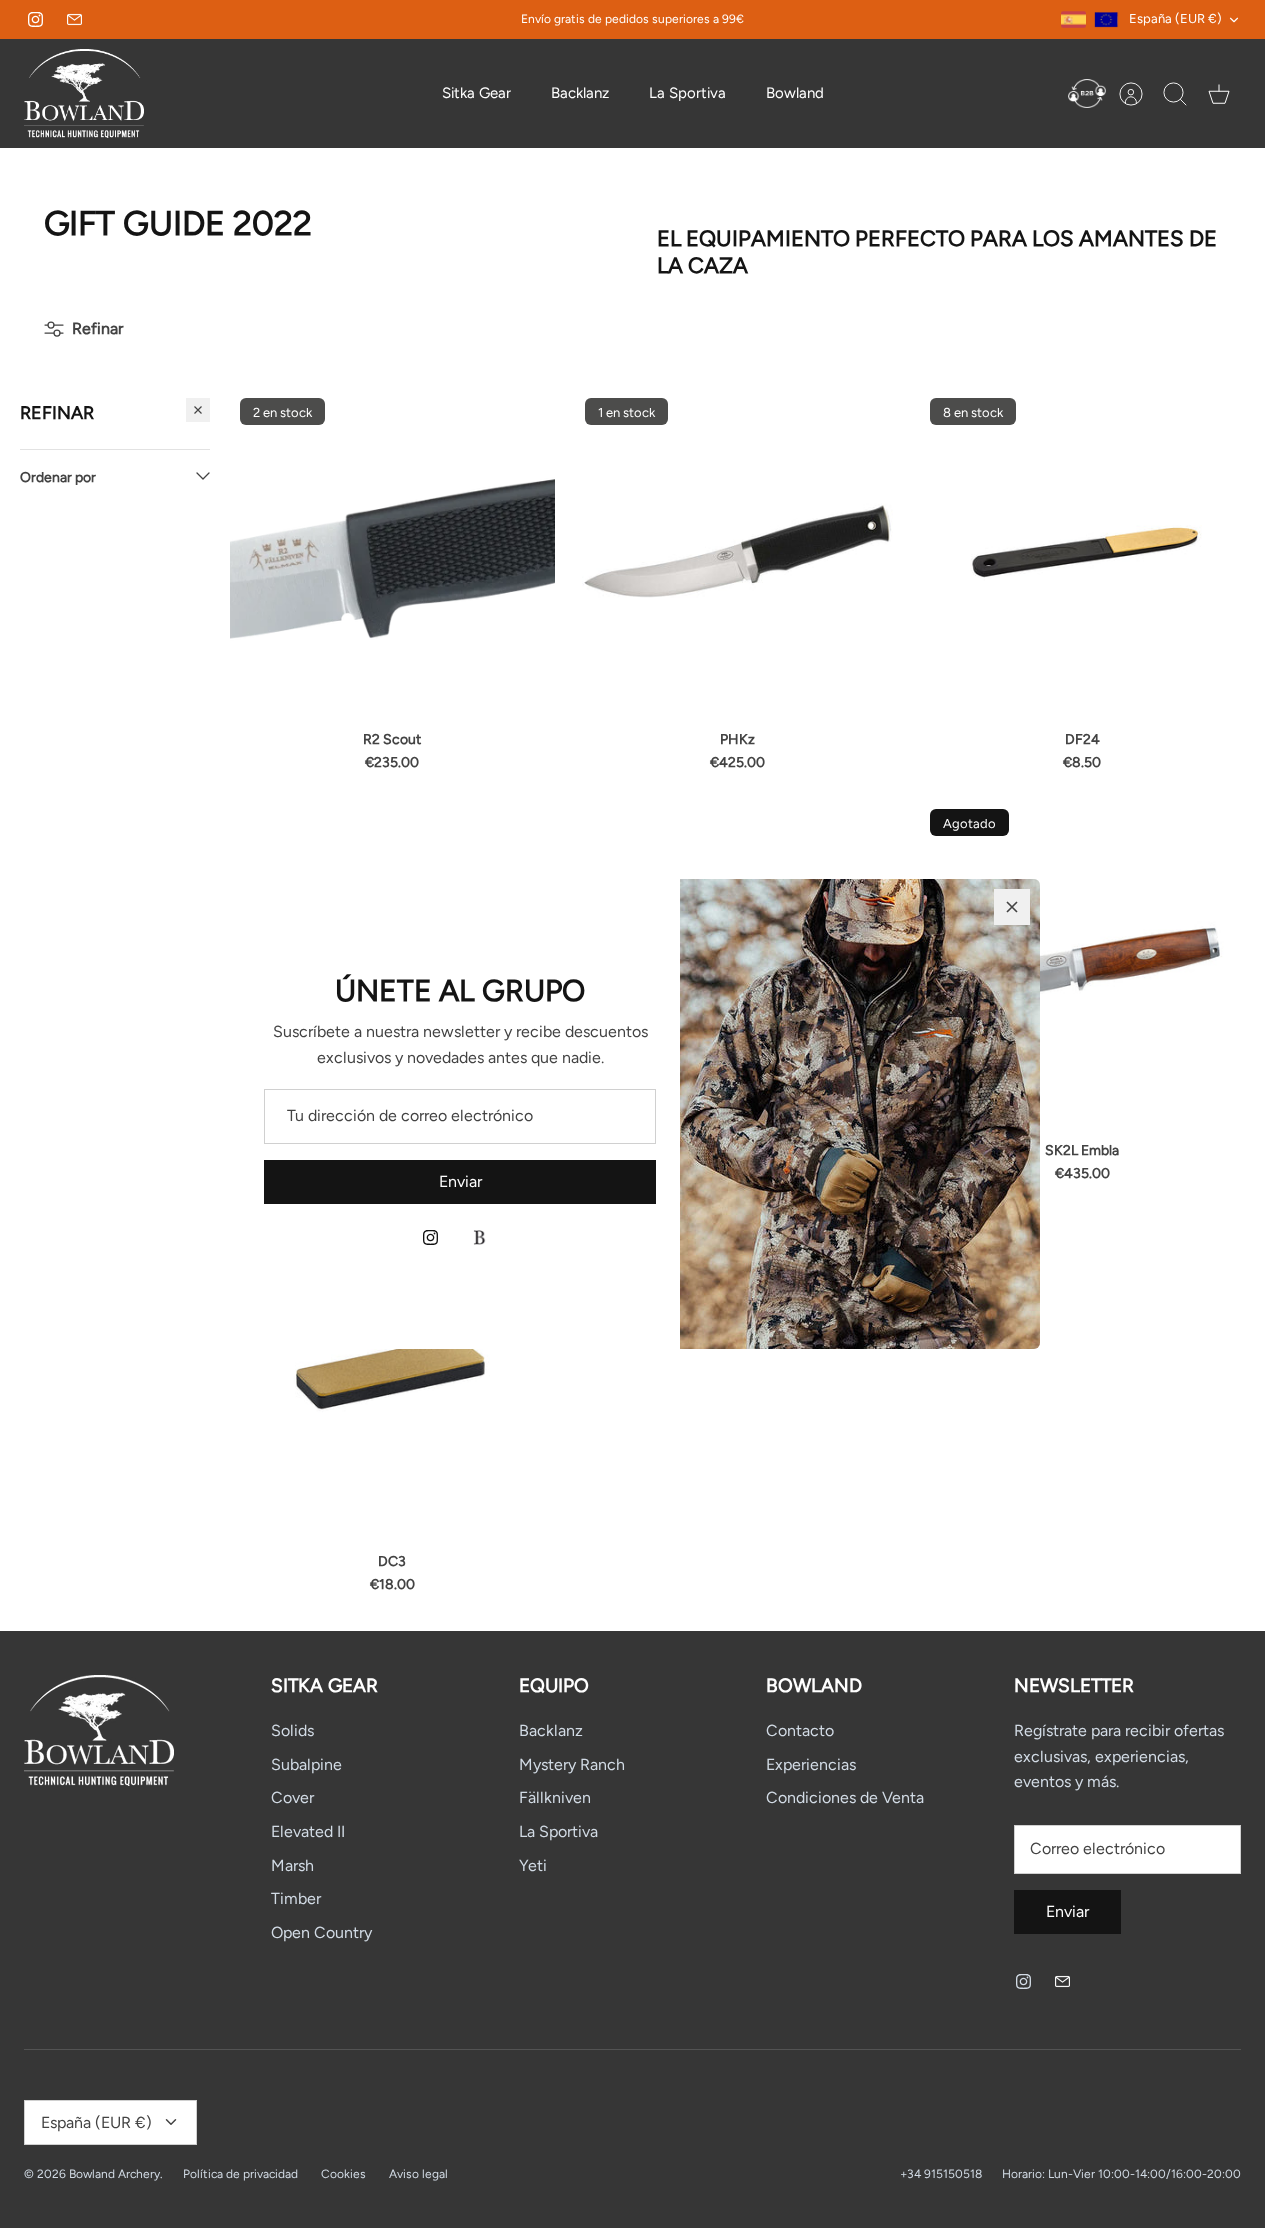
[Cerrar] (1012, 907)
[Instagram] (430, 1237)
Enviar (460, 1181)
